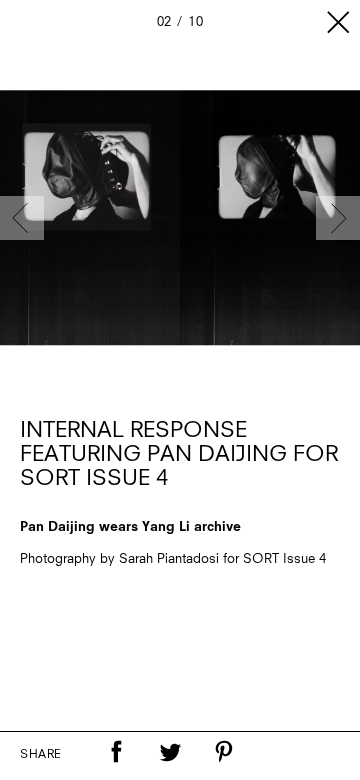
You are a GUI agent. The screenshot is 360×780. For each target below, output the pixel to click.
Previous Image (22, 218)
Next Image (338, 218)
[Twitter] (170, 752)
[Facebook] (116, 752)
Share (41, 755)
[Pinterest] (224, 752)
